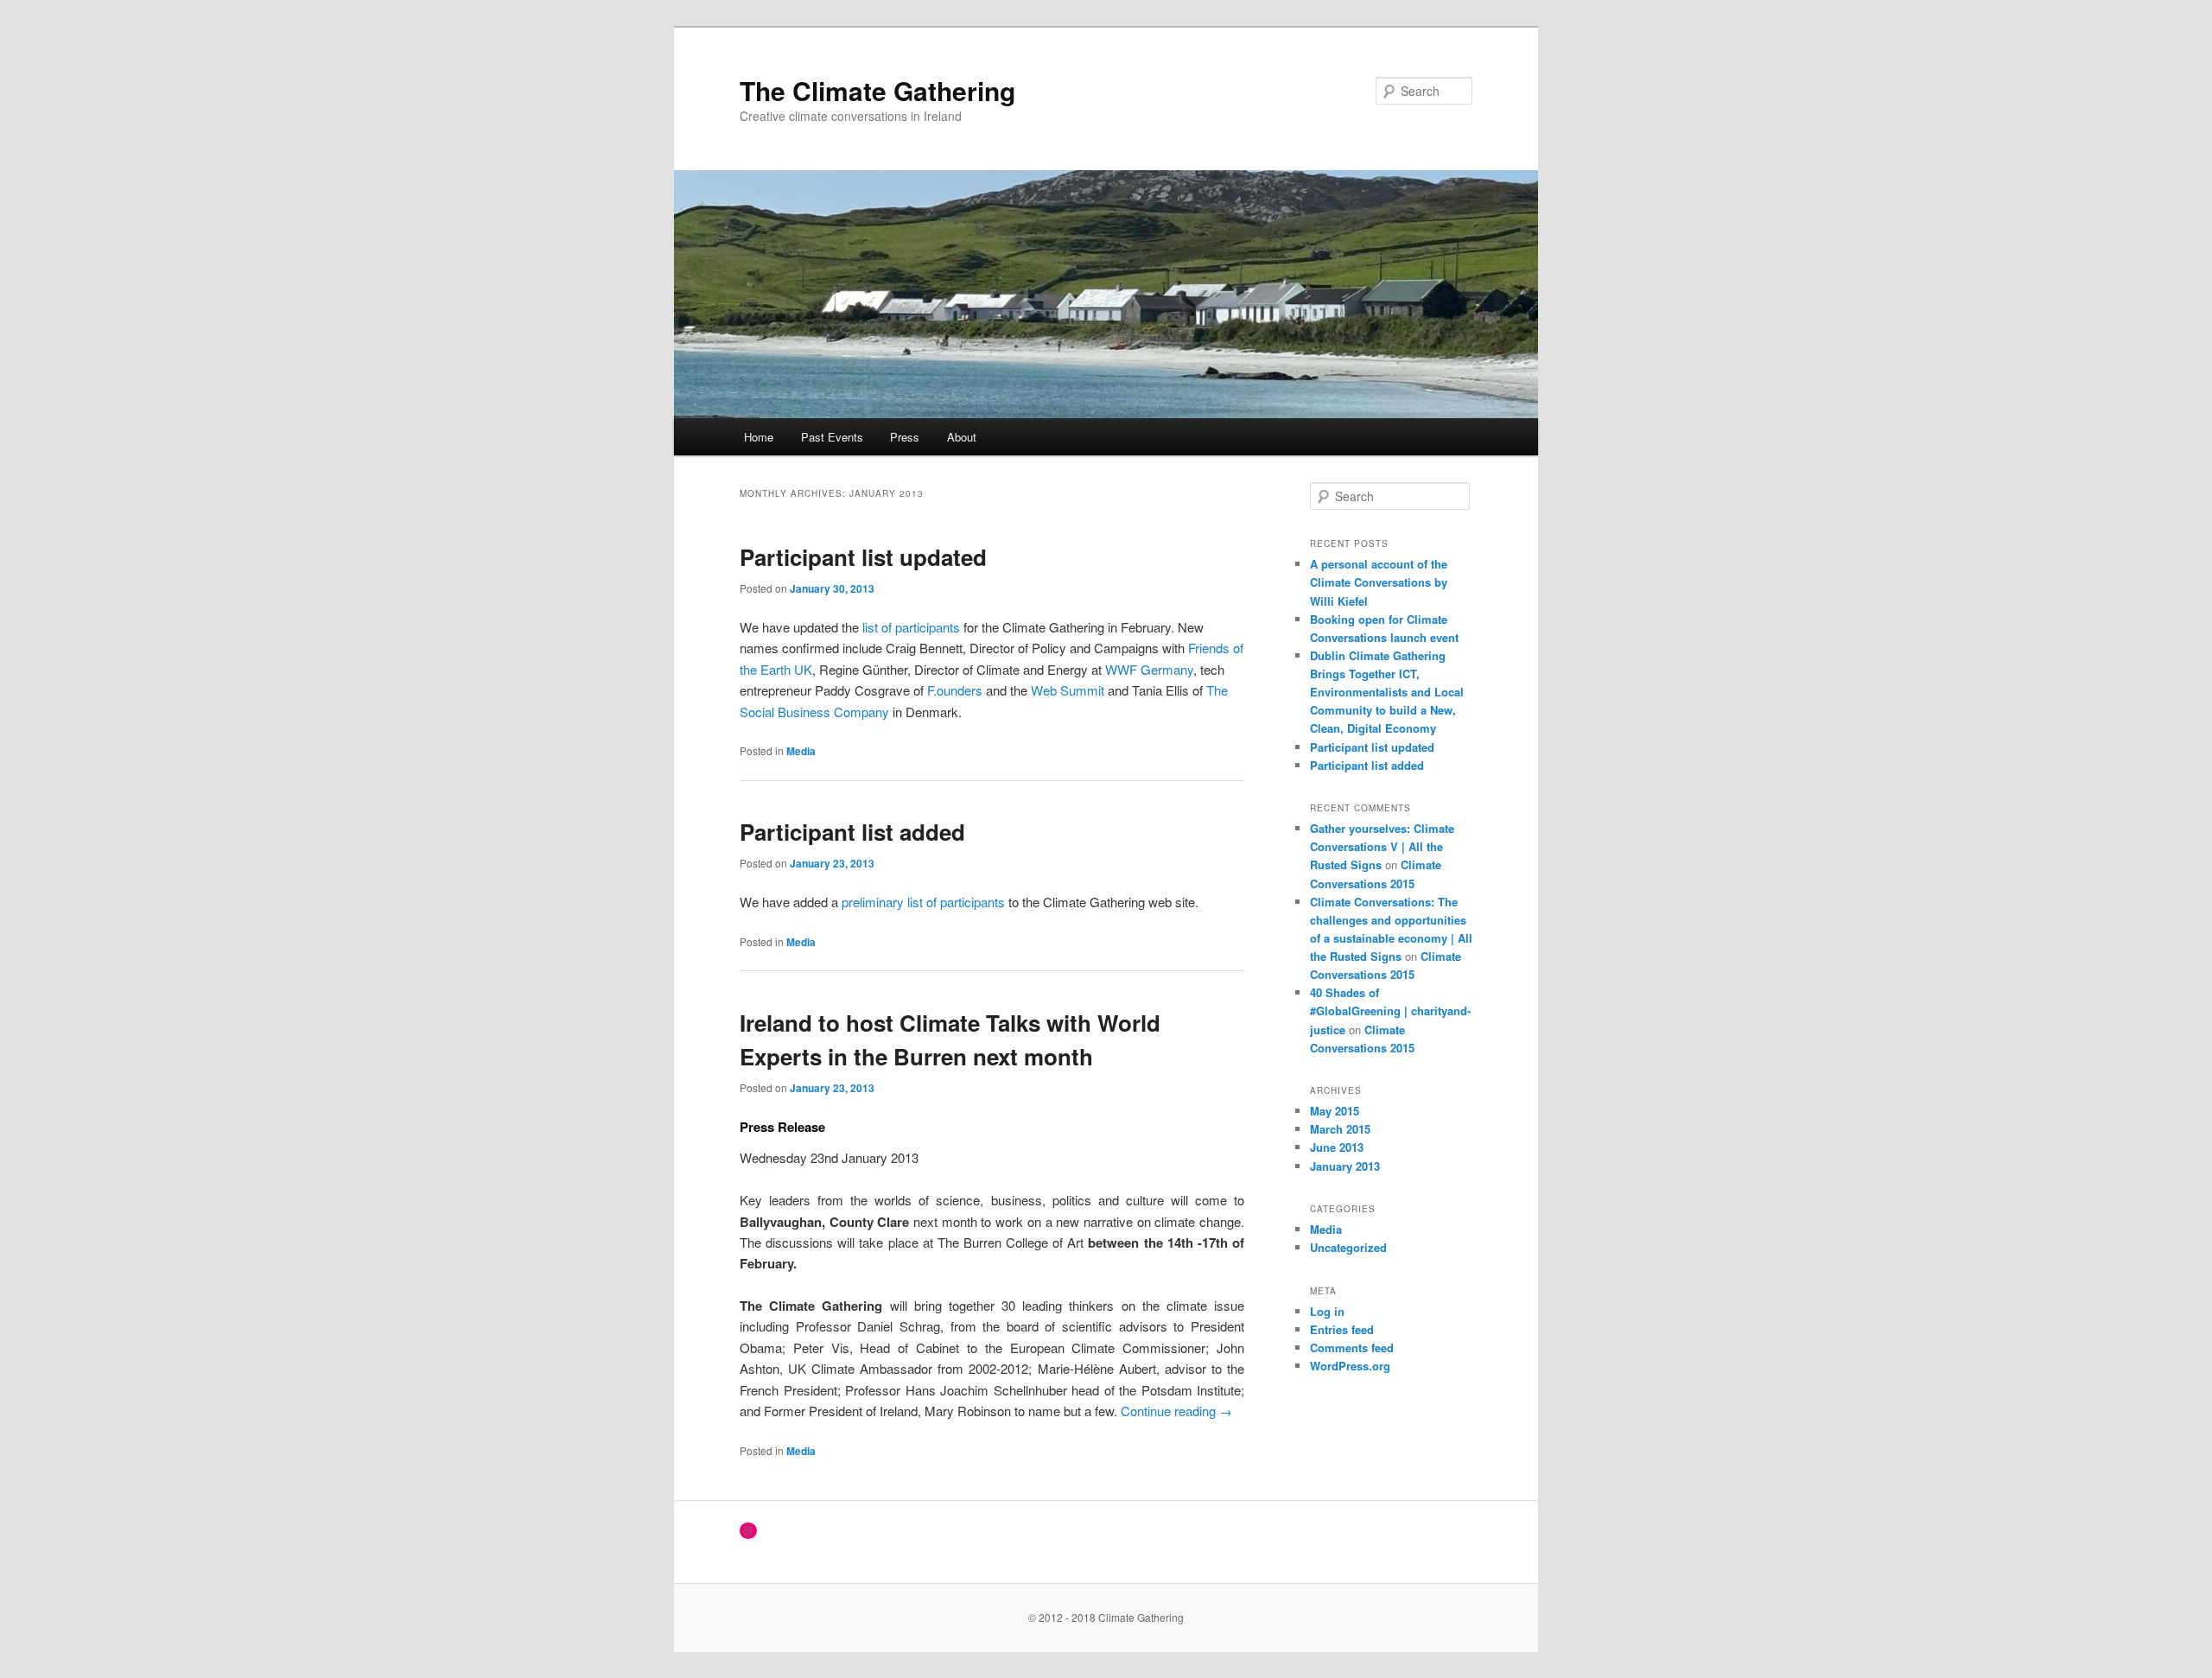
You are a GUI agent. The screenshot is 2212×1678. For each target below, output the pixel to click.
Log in (1327, 1311)
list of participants (913, 627)
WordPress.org (1350, 1366)
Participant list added (852, 832)
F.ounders (955, 690)
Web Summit (1068, 690)
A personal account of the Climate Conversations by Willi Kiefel (1379, 582)
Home (759, 437)
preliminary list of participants (925, 902)
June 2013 (1337, 1147)
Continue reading (1176, 1411)
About (962, 437)
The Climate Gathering (877, 90)
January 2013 (1345, 1166)
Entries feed (1342, 1329)
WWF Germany (1149, 669)
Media (801, 751)
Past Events (832, 437)
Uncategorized (1348, 1247)
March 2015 (1340, 1129)
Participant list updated (863, 557)
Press (905, 437)
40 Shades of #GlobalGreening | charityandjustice (1390, 1011)
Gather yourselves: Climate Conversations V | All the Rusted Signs (1382, 846)
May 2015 (1335, 1111)
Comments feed (1352, 1347)
